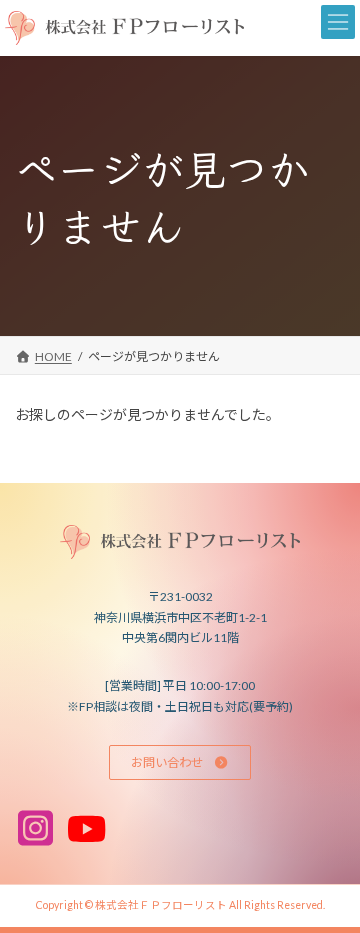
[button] (179, 762)
